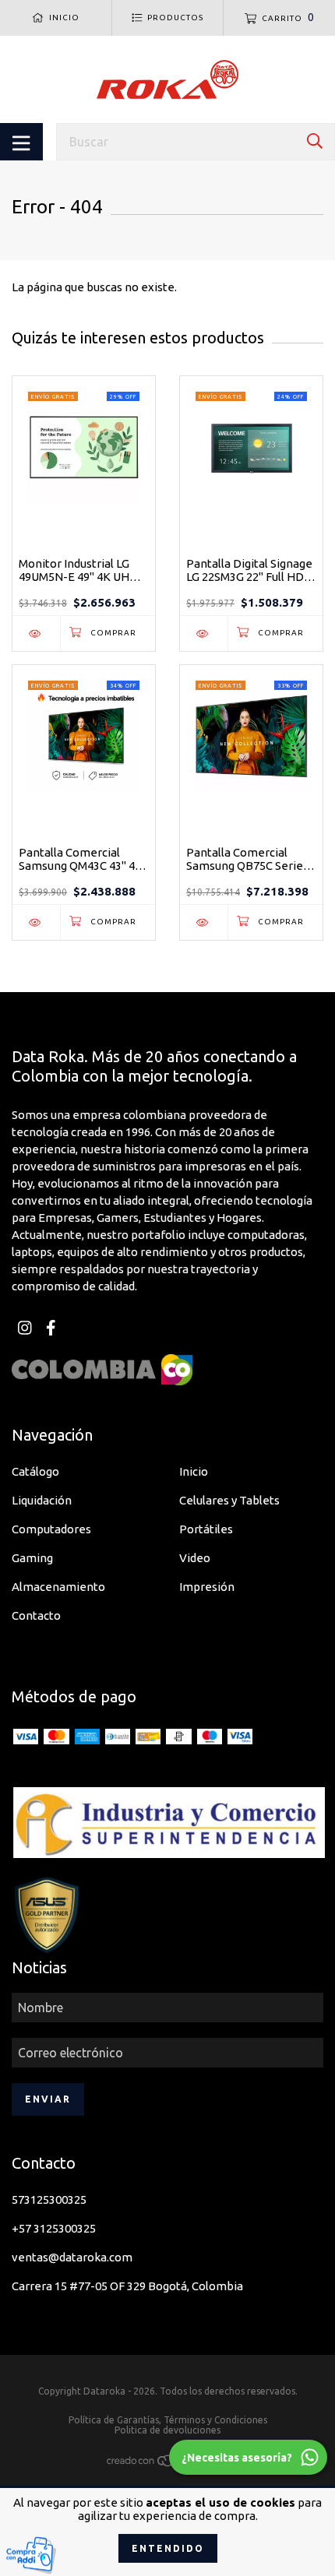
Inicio (194, 1471)
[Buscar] (315, 141)
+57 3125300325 (54, 2228)
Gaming (32, 1558)
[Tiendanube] (167, 2463)
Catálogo (35, 1471)
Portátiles (206, 1529)
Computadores (51, 1529)
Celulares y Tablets (229, 1500)
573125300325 (49, 2199)
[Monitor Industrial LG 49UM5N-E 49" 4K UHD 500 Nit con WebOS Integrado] (36, 633)
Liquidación (42, 1500)
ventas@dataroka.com (72, 2257)
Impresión (207, 1587)
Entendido (168, 2548)
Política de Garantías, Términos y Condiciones (168, 2420)
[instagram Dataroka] (25, 1328)
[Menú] (21, 142)
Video (195, 1558)
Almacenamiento (58, 1587)
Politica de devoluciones (167, 2430)
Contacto (36, 1615)
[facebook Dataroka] (51, 1328)
